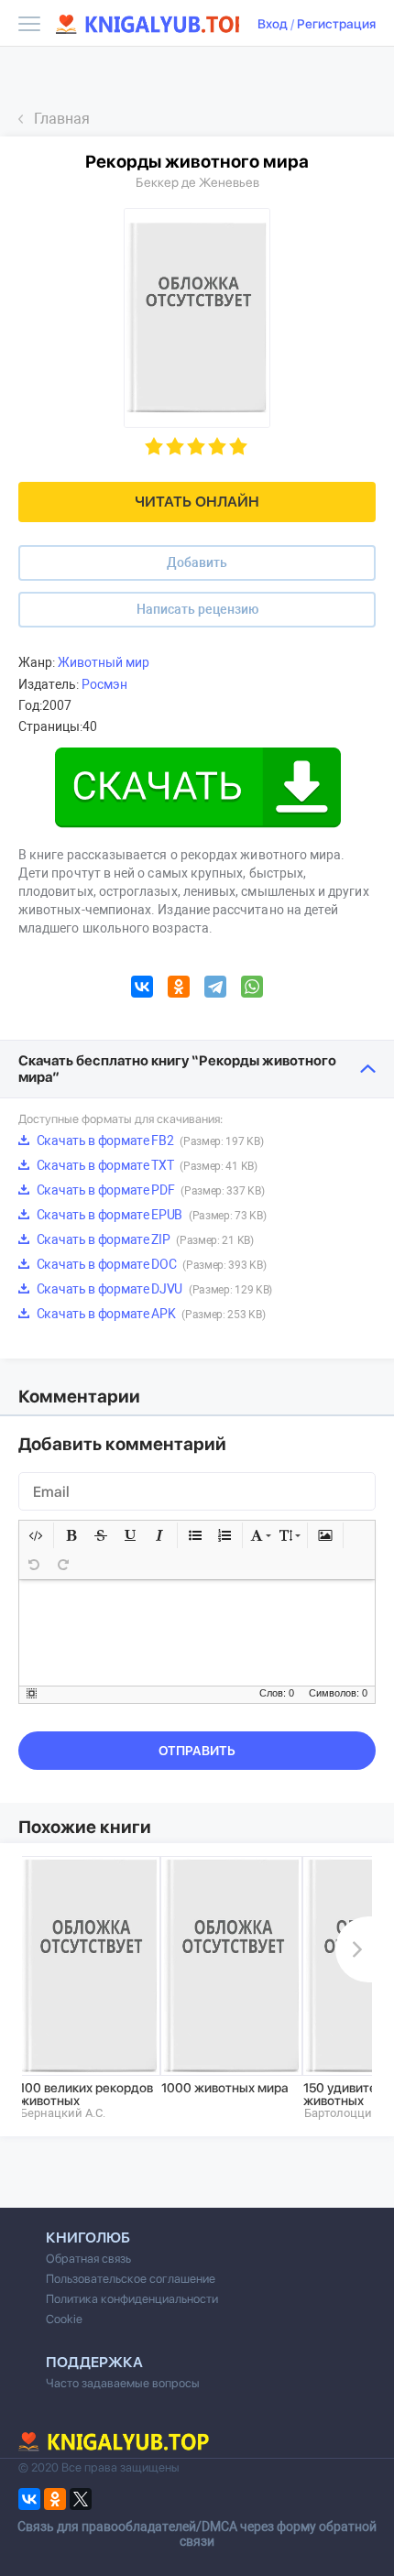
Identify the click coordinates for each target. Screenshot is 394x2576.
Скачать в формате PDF (149, 1190)
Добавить (197, 562)
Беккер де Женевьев (197, 182)
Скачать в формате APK (149, 1314)
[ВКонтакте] (142, 989)
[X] (81, 2499)
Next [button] (354, 1949)
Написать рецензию (197, 609)
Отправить (197, 1751)
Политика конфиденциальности (132, 2299)
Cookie (64, 2319)
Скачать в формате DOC (150, 1264)
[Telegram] (215, 989)
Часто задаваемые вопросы (123, 2383)
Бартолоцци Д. (345, 2113)
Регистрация (336, 24)
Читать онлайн (197, 502)
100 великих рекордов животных (86, 2094)
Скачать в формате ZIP (144, 1239)
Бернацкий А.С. (63, 2113)
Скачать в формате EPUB (150, 1215)
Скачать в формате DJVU (153, 1289)
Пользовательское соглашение (131, 2279)
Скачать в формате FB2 (148, 1141)
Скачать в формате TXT (146, 1165)
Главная (62, 119)
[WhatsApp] (252, 989)
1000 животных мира (225, 2088)
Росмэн (104, 684)
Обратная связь (88, 2259)
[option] (89, 1988)
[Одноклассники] (179, 989)
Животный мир (104, 662)
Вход (273, 24)
